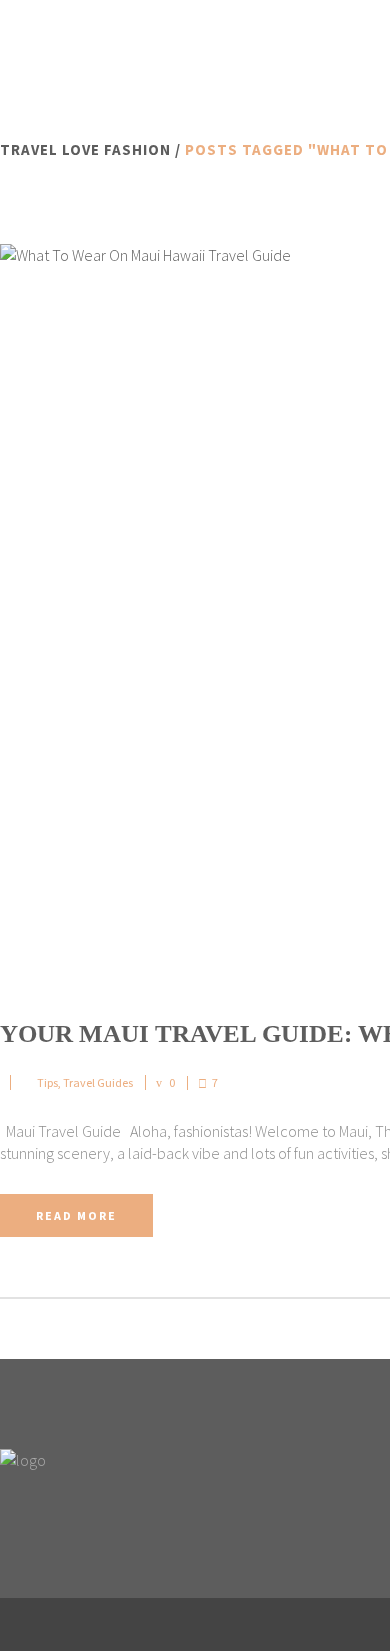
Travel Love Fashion (85, 149)
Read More (76, 1215)
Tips (47, 1082)
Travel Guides (98, 1082)
